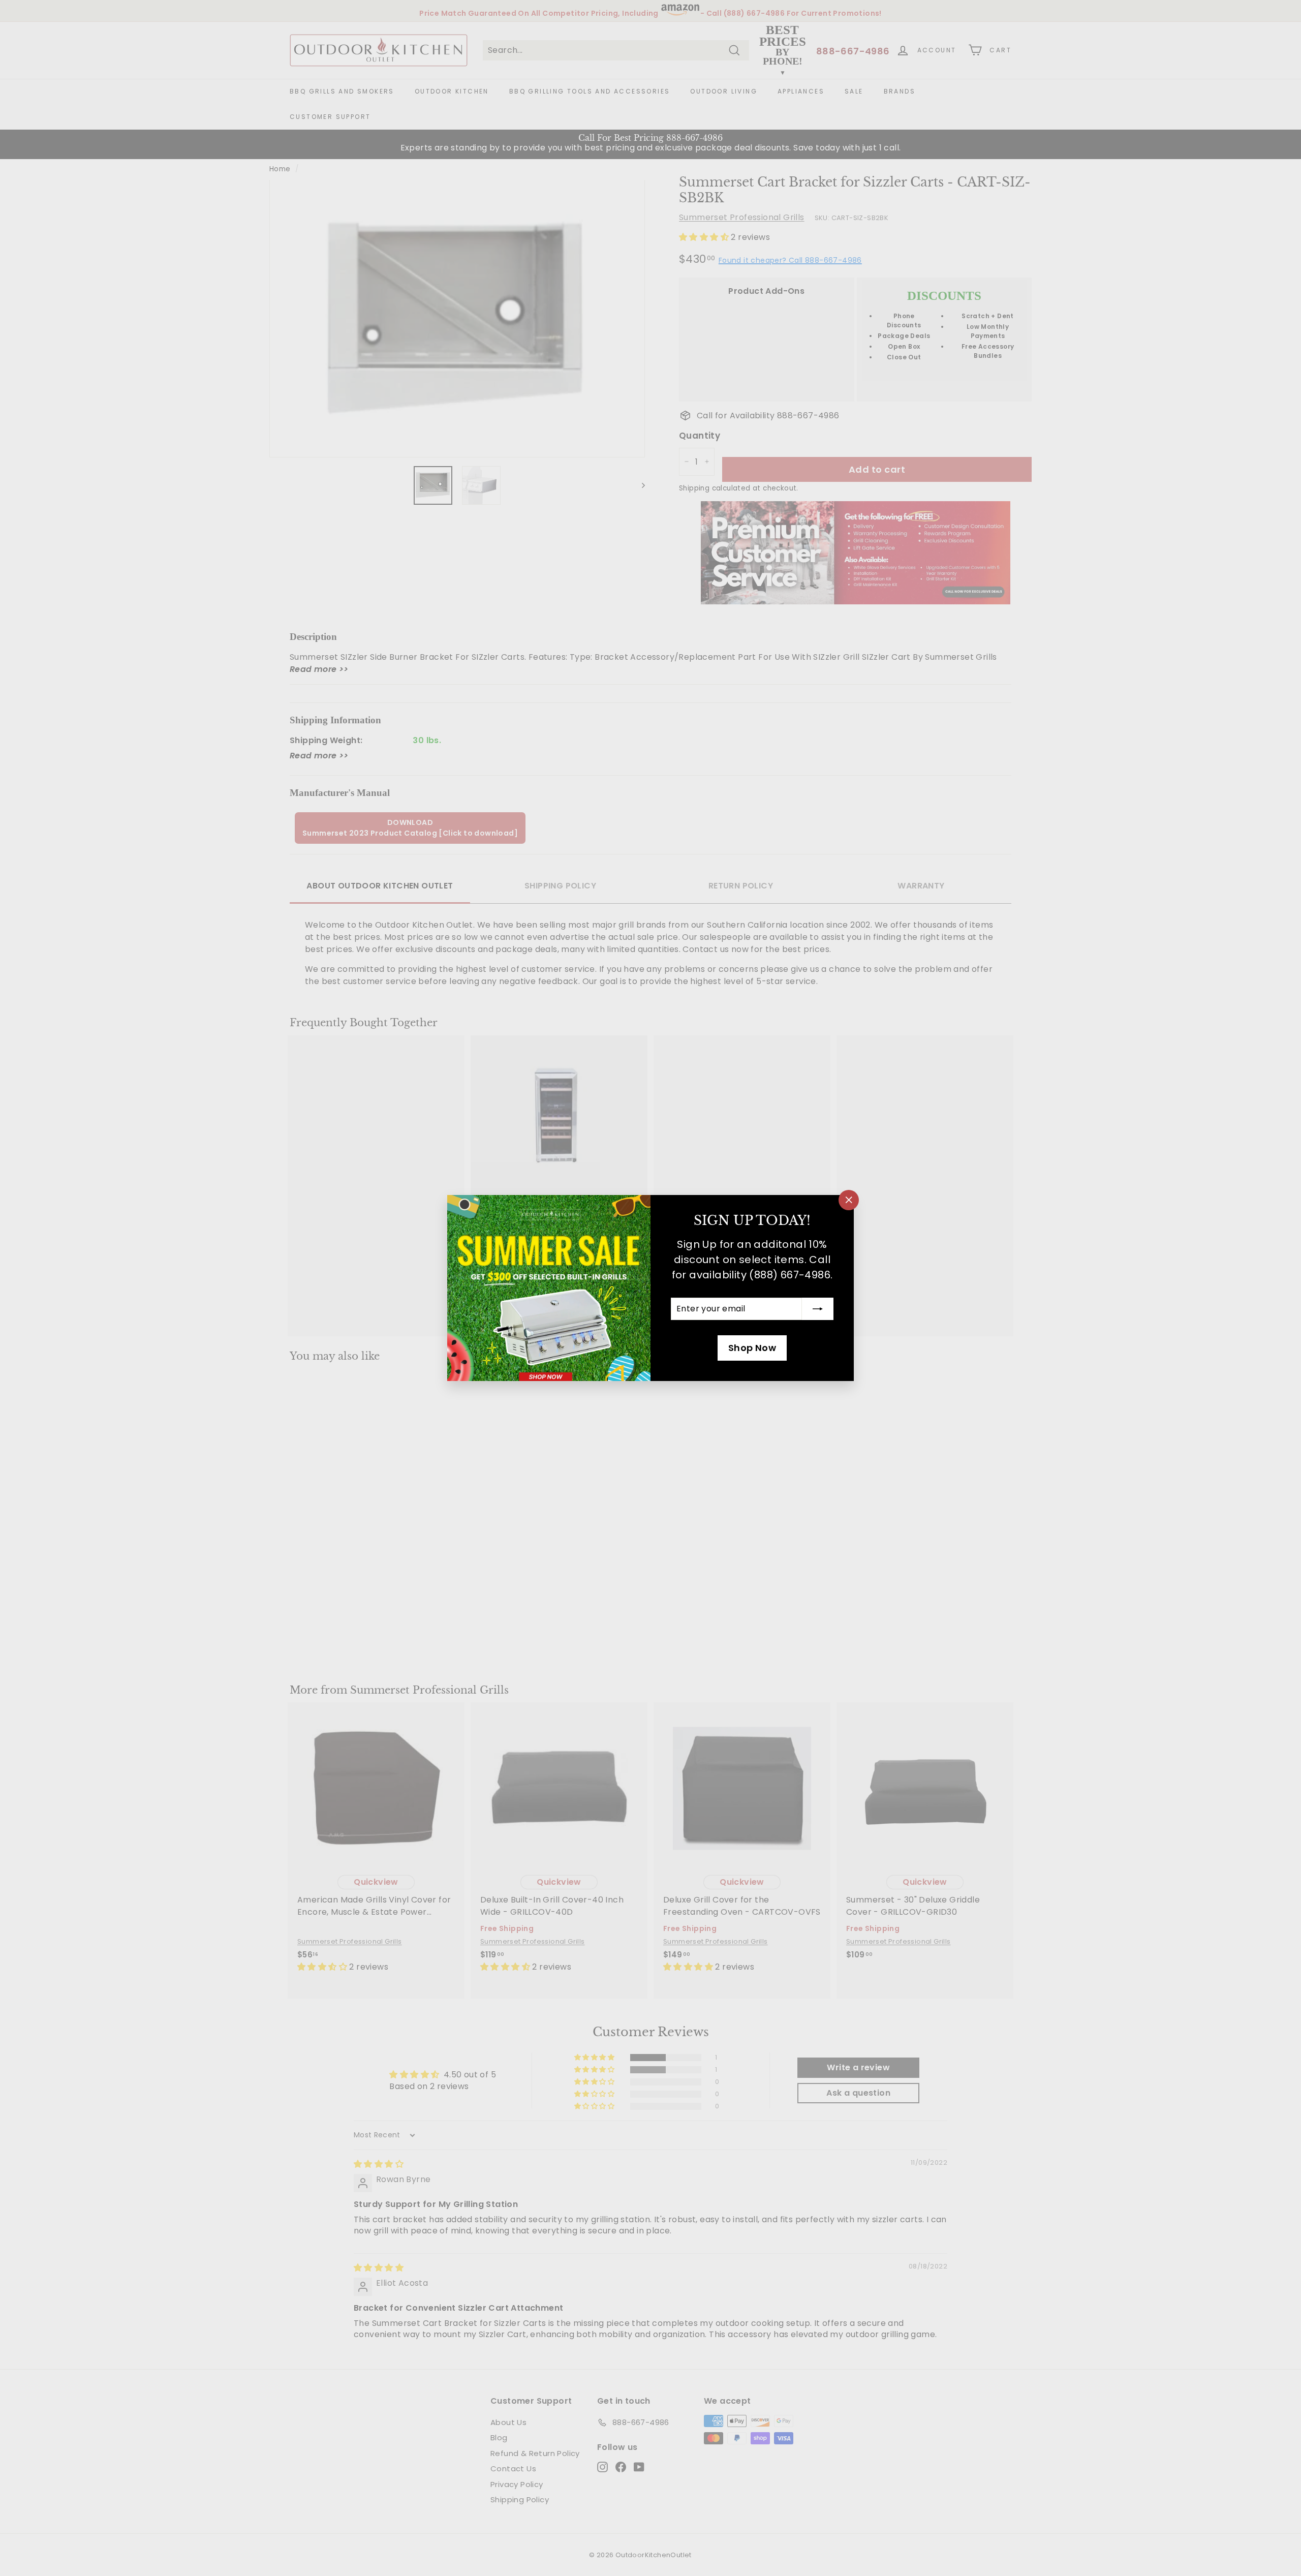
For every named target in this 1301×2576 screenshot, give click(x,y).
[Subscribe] (818, 1309)
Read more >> (319, 669)
